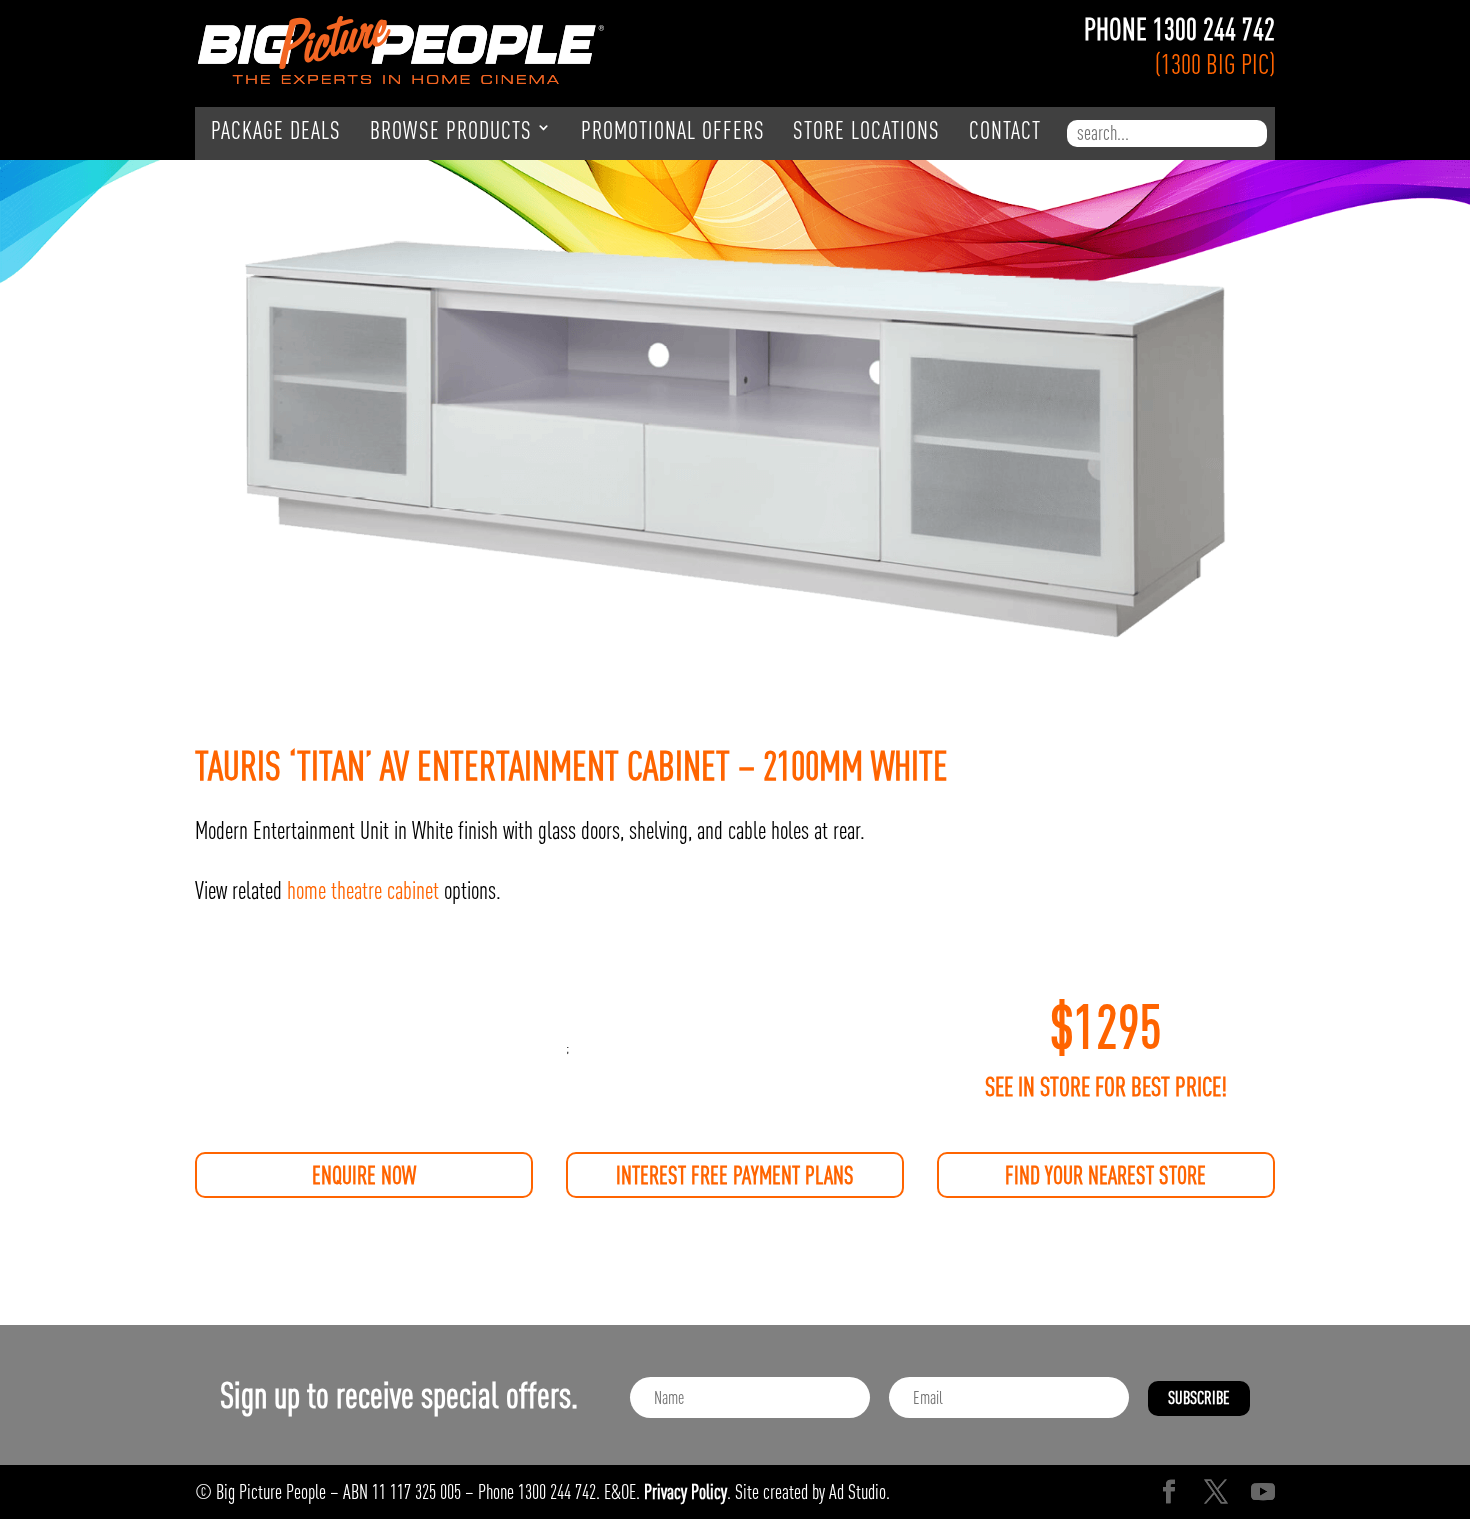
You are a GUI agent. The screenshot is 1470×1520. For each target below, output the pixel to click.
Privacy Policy (685, 1491)
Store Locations (866, 131)
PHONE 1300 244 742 (1179, 29)
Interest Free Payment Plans (735, 1175)
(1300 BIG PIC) (1215, 64)
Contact (1005, 131)
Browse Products (451, 131)
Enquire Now (364, 1175)
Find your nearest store (1105, 1175)
